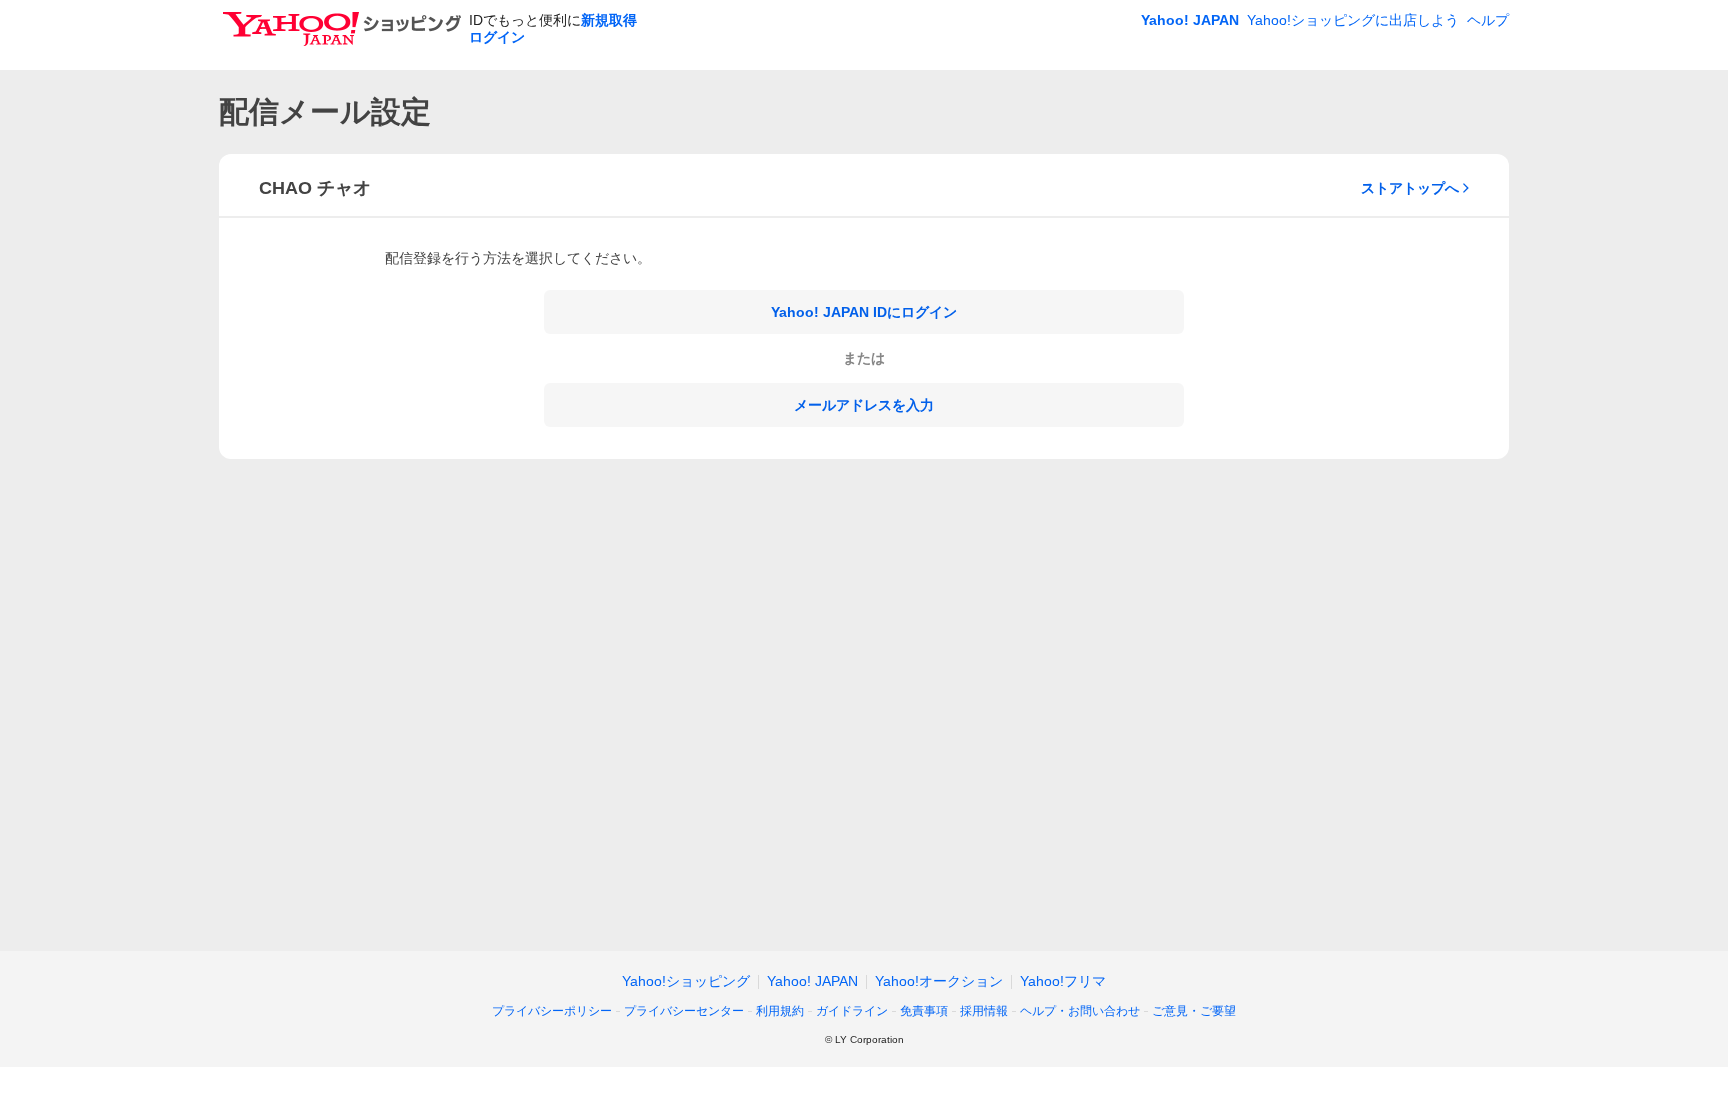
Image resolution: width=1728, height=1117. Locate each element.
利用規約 (780, 1011)
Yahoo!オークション (939, 981)
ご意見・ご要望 (1194, 1011)
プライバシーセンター (684, 1011)
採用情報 (984, 1011)
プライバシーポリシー (552, 1011)
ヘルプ (1488, 20)
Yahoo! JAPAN (1190, 20)
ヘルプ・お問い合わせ (1080, 1011)
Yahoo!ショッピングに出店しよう (1353, 20)
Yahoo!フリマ (1063, 981)
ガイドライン (852, 1011)
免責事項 (924, 1011)
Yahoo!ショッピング (686, 981)
